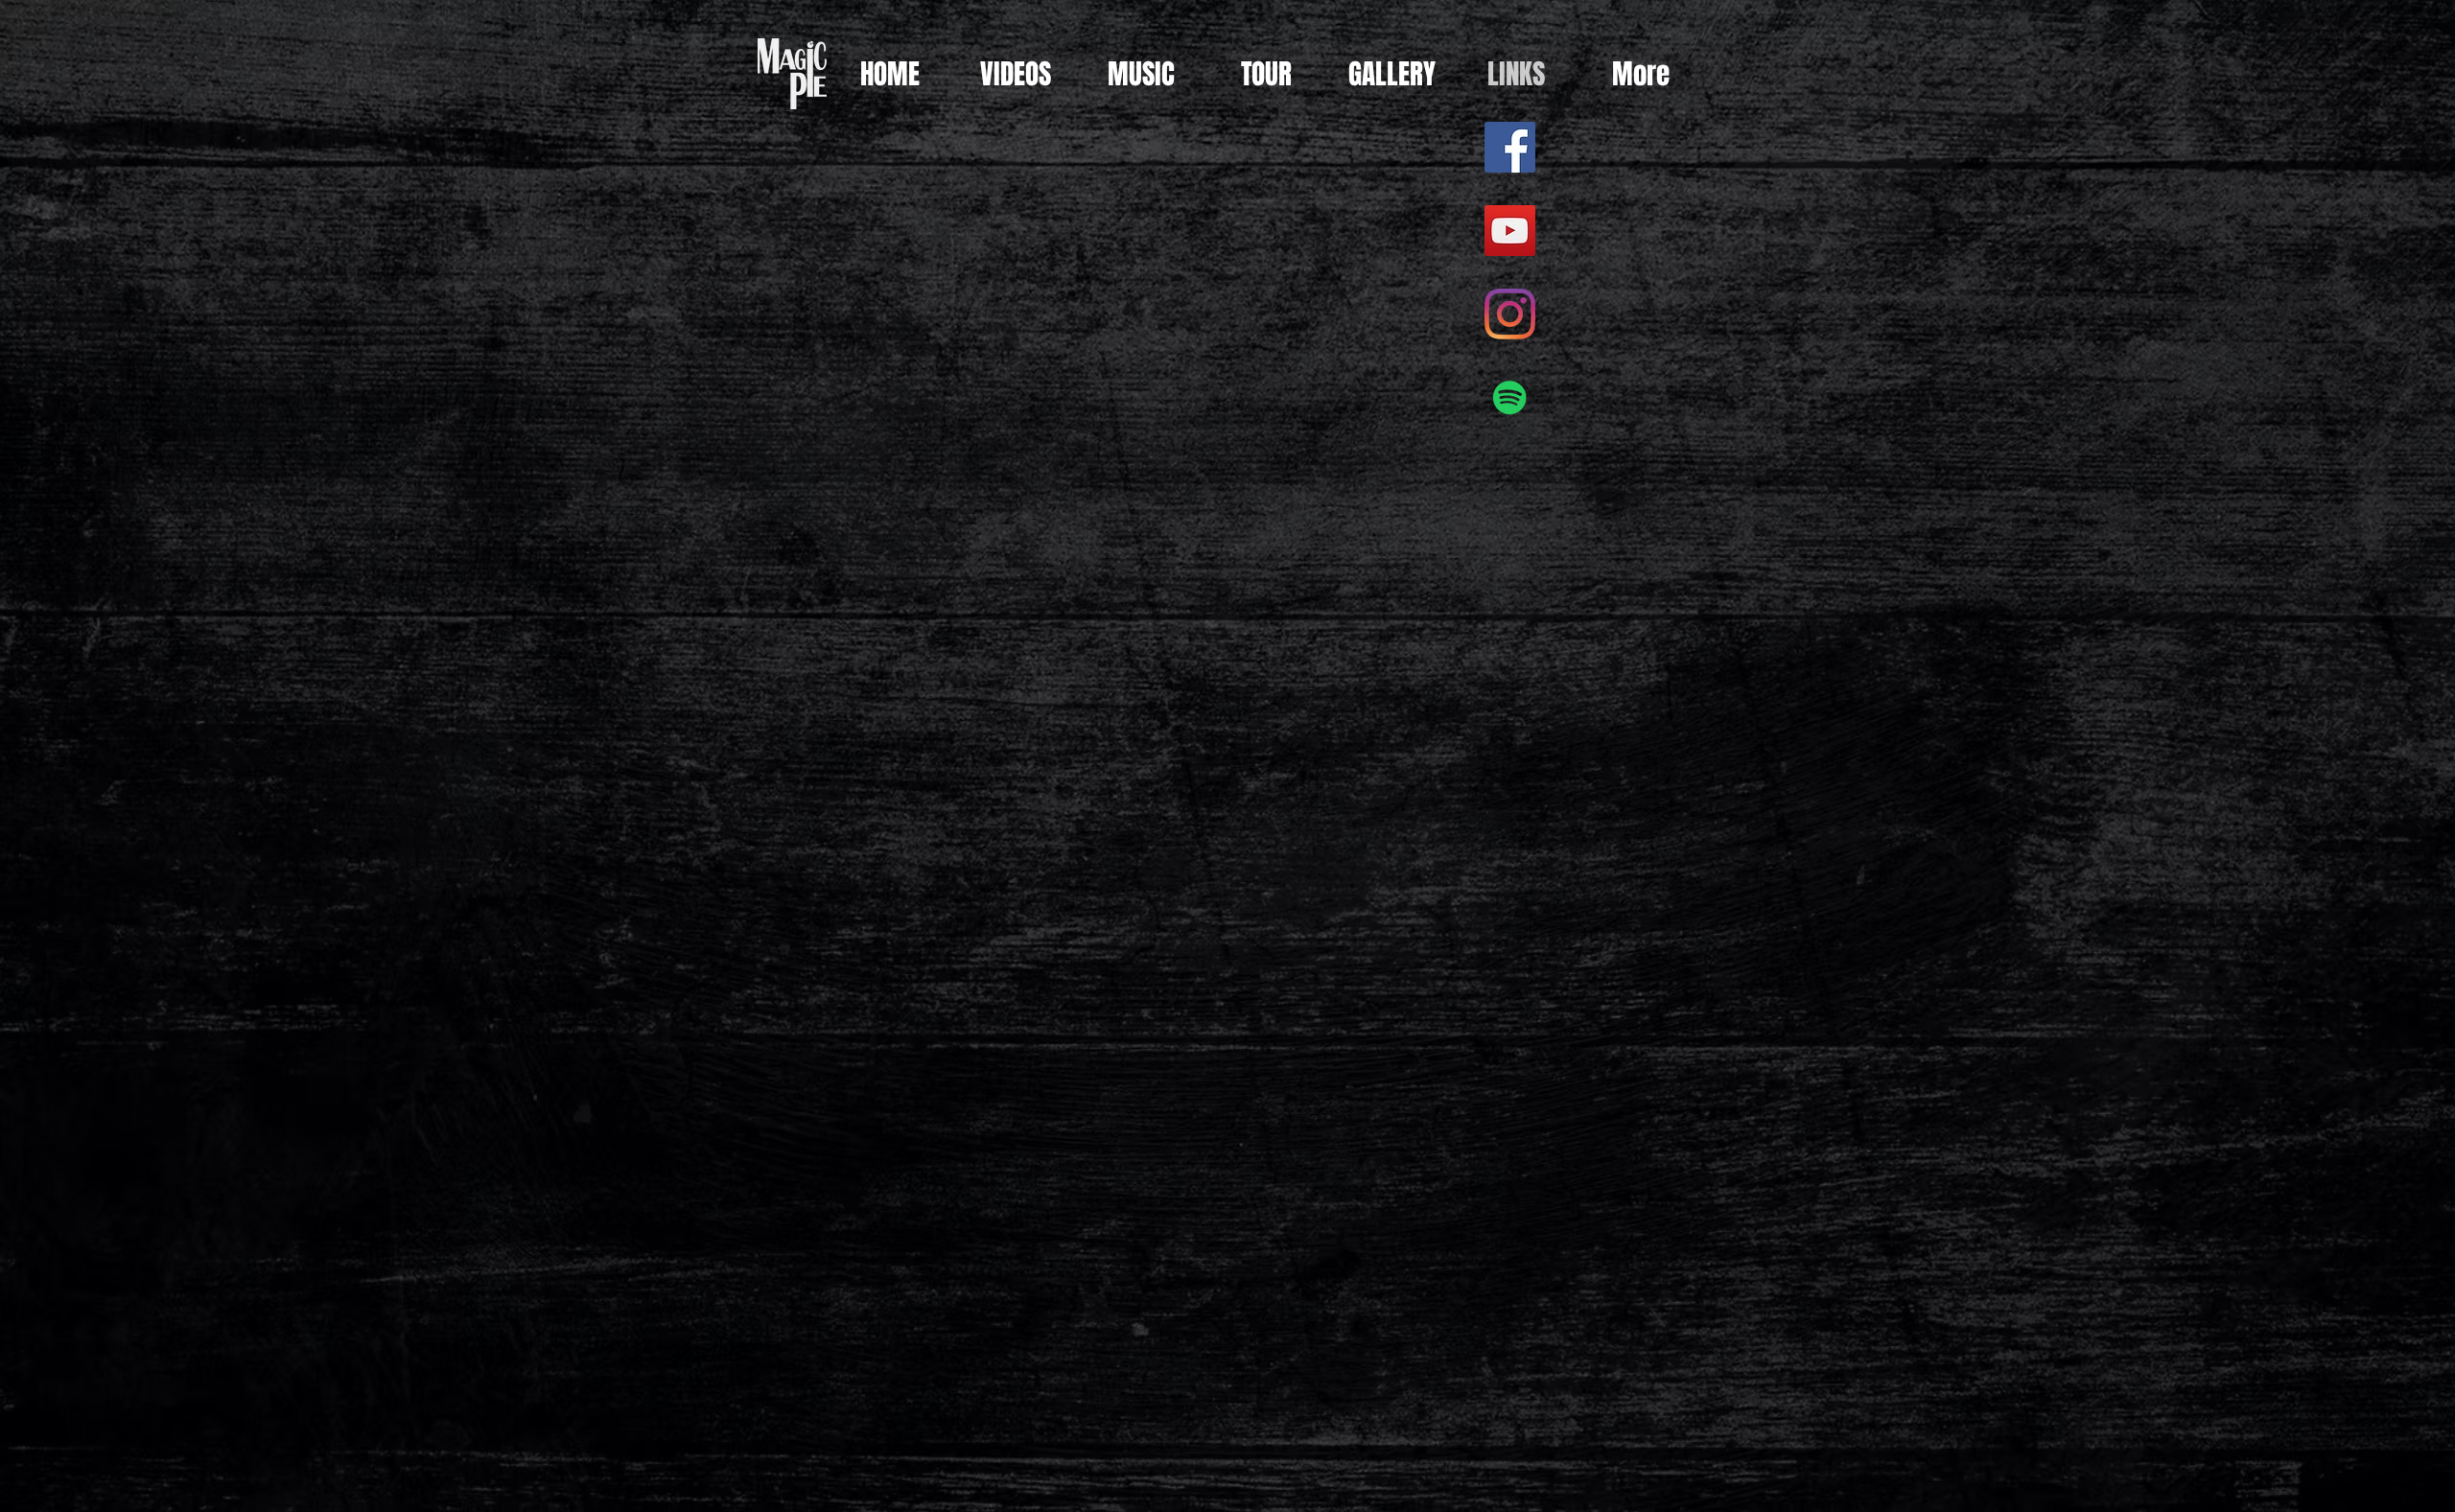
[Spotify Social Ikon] (1510, 397)
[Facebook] (1510, 147)
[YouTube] (1510, 231)
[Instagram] (1510, 314)
